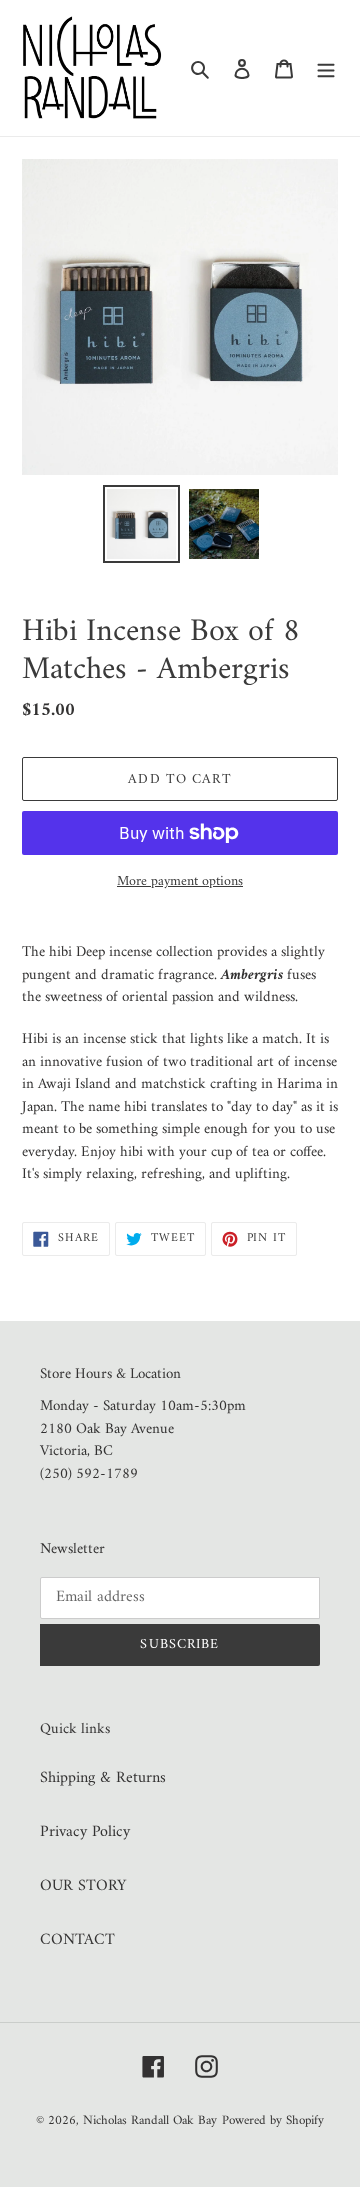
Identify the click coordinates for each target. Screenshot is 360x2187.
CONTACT (77, 1940)
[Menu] (326, 68)
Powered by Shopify (273, 2120)
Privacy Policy (85, 1832)
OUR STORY (83, 1886)
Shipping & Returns (103, 1778)
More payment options (180, 881)
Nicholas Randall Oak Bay (150, 2120)
